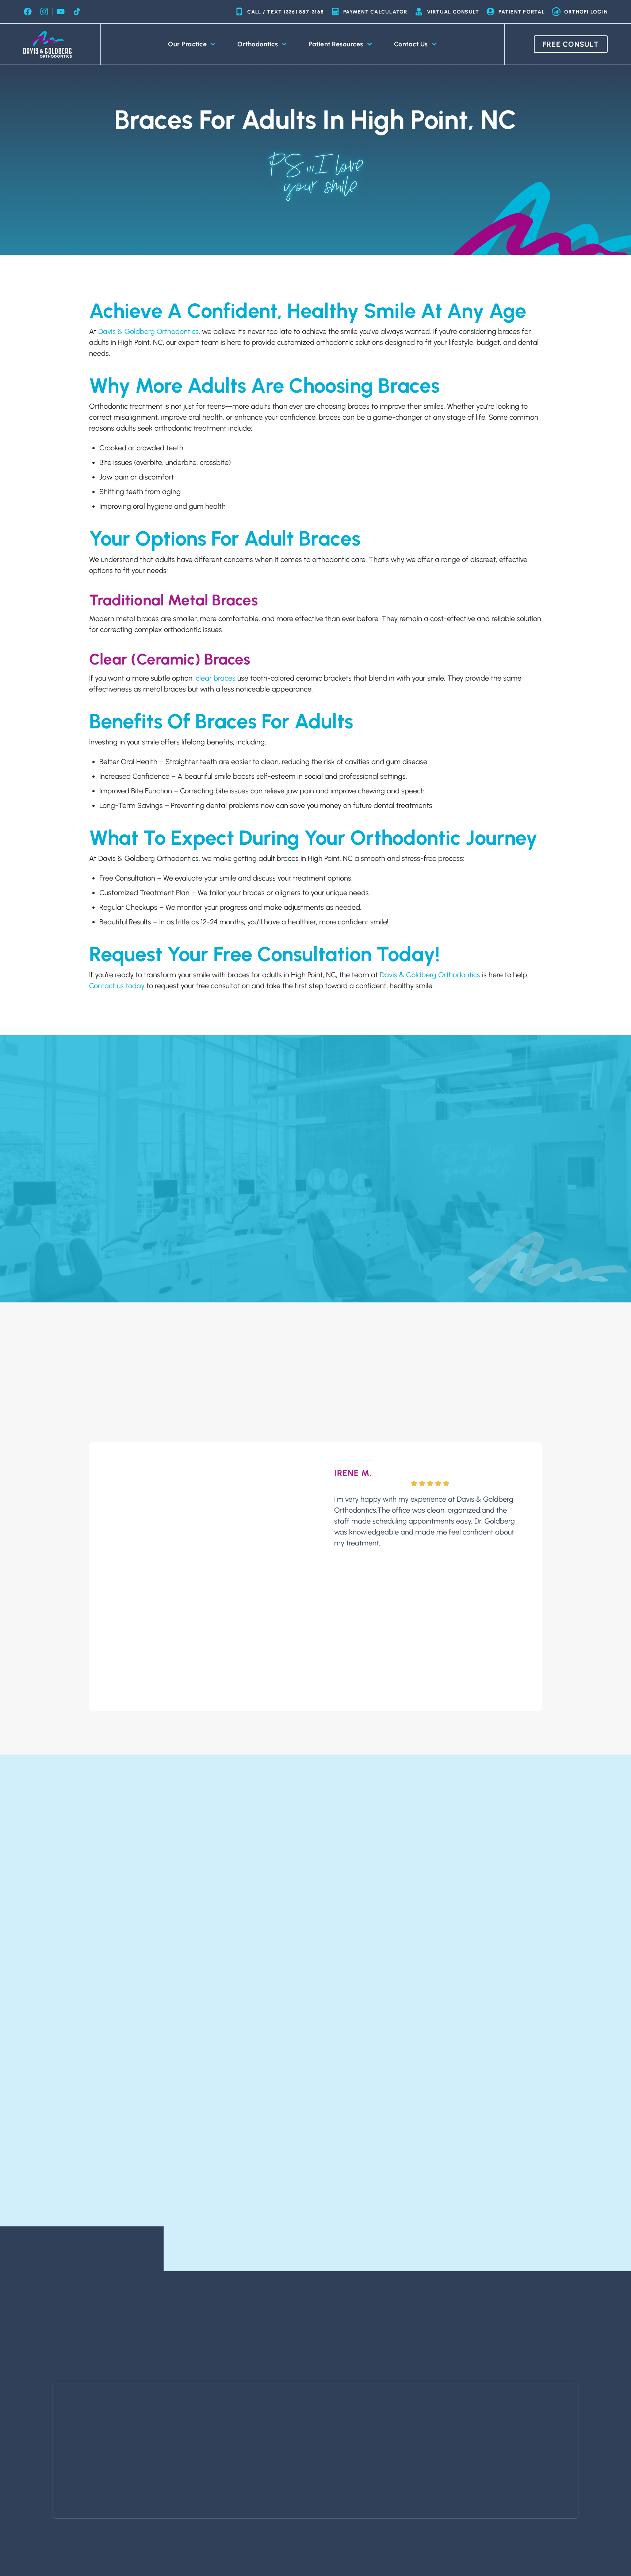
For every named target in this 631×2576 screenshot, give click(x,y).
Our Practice (187, 44)
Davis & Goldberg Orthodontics (148, 331)
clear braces (216, 678)
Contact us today (117, 986)
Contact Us (411, 44)
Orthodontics (258, 44)
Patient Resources (336, 44)
